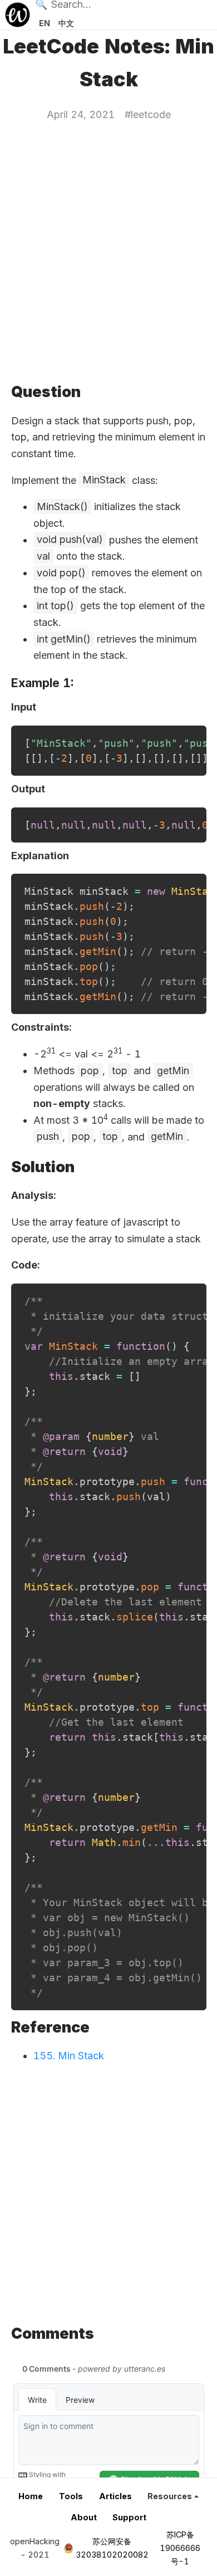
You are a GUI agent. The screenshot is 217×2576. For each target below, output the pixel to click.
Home (31, 2496)
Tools (71, 2496)
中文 (66, 23)
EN (45, 23)
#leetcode (148, 114)
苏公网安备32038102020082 (112, 2548)
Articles (115, 2496)
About (84, 2517)
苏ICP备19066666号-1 (180, 2548)
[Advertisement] (108, 251)
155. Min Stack (69, 2056)
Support (129, 2517)
